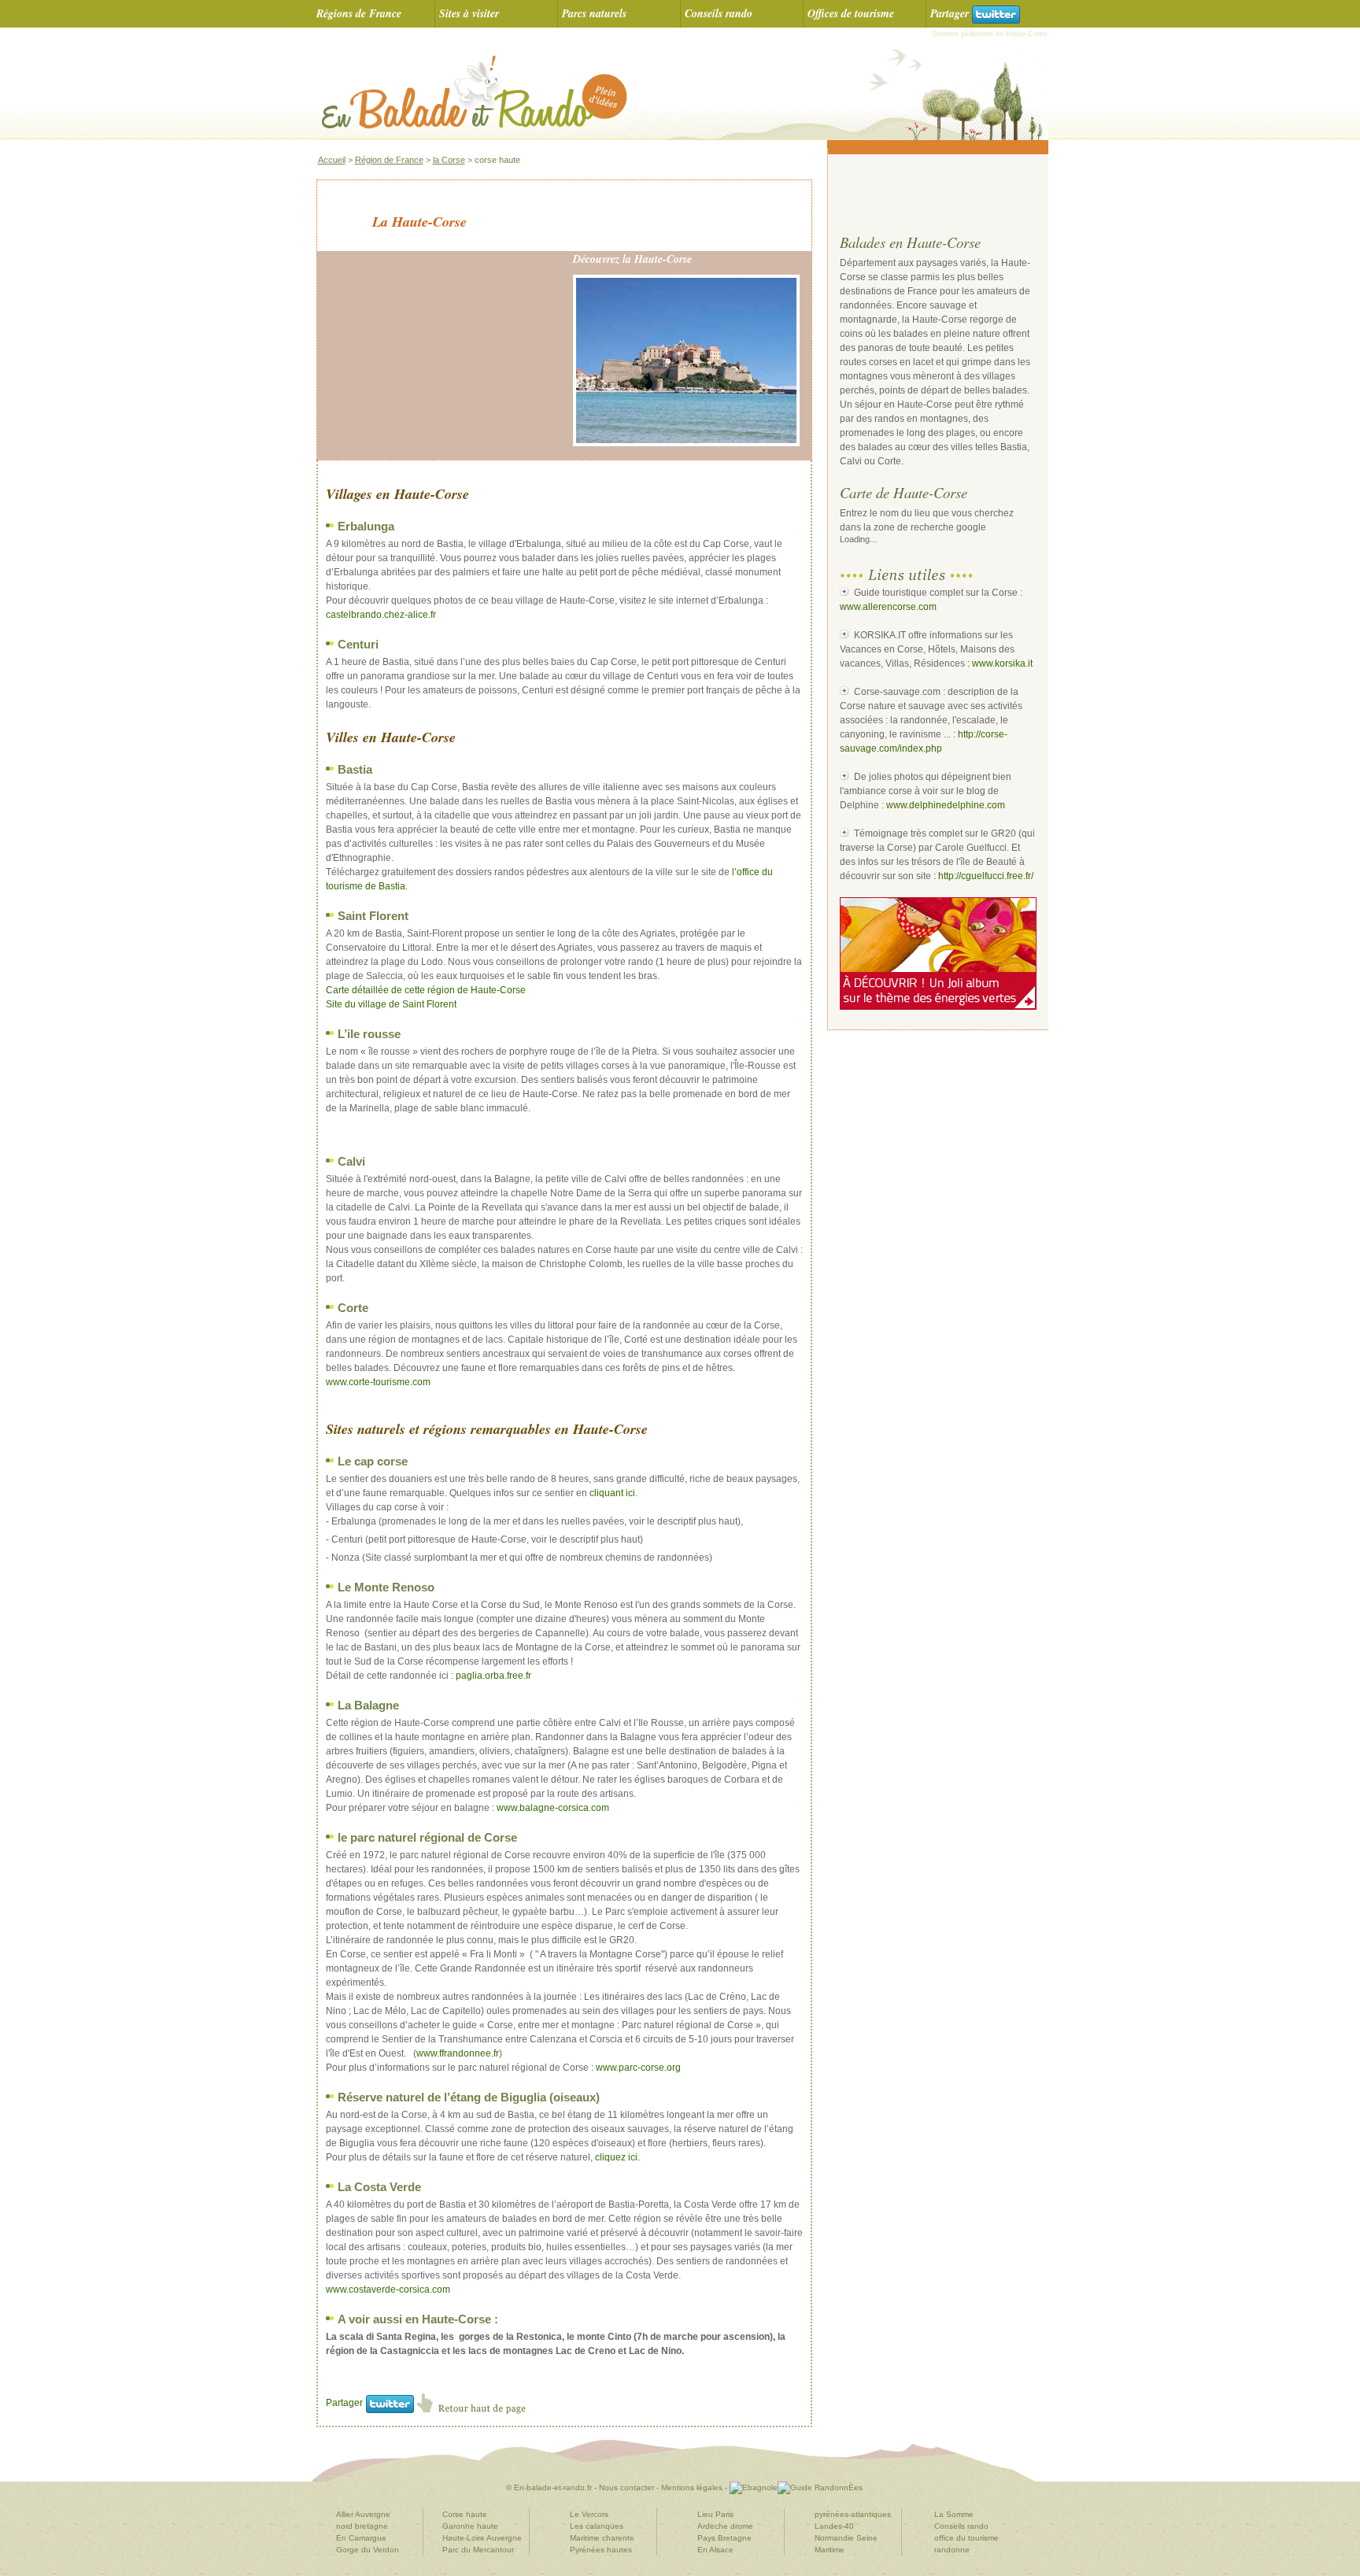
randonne (952, 2550)
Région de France (389, 160)
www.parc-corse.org (638, 2068)
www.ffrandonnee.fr (458, 2053)
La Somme (954, 2514)
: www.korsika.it (1000, 663)
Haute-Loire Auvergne (482, 2538)
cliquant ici (612, 1493)
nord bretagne (362, 2526)
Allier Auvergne (363, 2514)
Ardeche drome (725, 2526)
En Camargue (361, 2538)
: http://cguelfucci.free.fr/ (983, 876)
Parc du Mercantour (478, 2550)
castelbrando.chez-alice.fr (381, 615)
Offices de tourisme (851, 13)
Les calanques (597, 2526)
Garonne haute (470, 2526)
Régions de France (359, 13)
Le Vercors (589, 2514)
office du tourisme (966, 2538)
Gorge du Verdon (368, 2550)
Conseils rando (719, 13)
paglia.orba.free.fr (493, 1676)
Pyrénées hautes (601, 2550)
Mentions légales (691, 2487)
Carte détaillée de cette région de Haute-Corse (426, 990)
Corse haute (465, 2514)
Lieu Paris (715, 2514)
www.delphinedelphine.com (946, 805)
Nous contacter (626, 2487)
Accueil (332, 160)
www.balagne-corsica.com (553, 1808)
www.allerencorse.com (888, 607)
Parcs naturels (594, 13)
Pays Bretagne (724, 2538)
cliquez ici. (617, 2157)
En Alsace (715, 2550)
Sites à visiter (469, 13)
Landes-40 (834, 2526)
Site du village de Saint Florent (391, 1004)
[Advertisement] (932, 194)
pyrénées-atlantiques (853, 2514)
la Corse (449, 160)
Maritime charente (602, 2538)
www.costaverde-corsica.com (388, 2290)
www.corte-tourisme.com (378, 1382)
